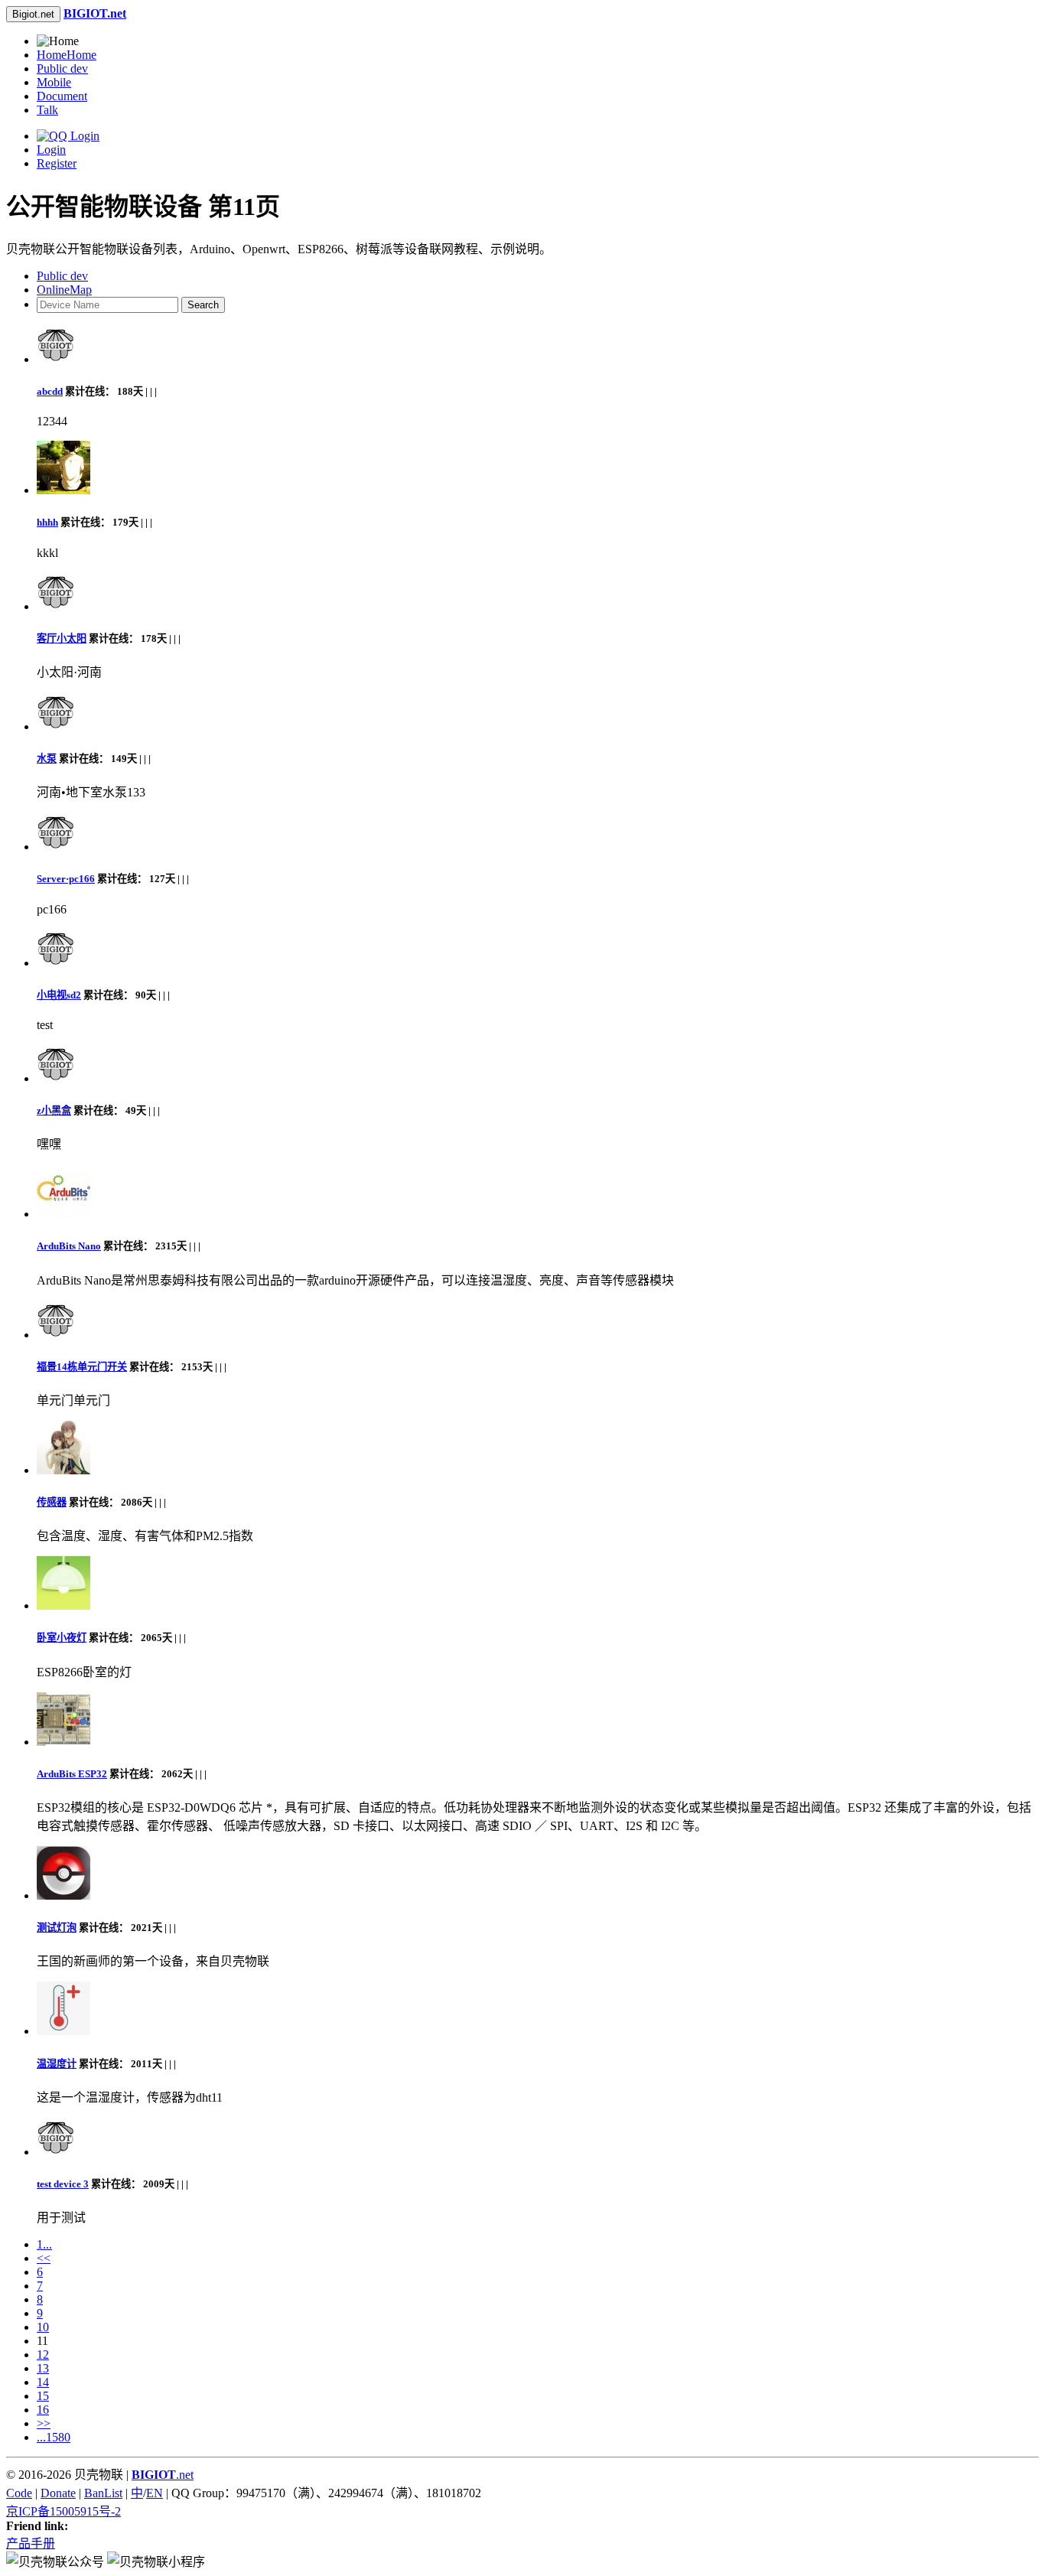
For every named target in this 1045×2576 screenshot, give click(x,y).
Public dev (62, 68)
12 (43, 2355)
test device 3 (63, 2184)
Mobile (54, 82)
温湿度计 (57, 2064)
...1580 (54, 2437)
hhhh (47, 522)
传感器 (52, 1502)
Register (57, 163)
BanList (103, 2493)
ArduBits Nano (69, 1246)
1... (44, 2244)
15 (43, 2396)
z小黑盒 (54, 1111)
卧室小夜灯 (62, 1638)
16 (43, 2410)
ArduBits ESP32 (72, 1774)
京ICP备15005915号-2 (63, 2511)
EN (155, 2493)
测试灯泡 (57, 1928)
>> (44, 2423)
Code (19, 2493)
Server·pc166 (66, 879)
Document (62, 96)
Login (51, 150)
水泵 (47, 759)
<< (44, 2258)
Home (67, 55)
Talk (47, 110)
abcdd (50, 391)
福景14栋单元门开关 (82, 1367)
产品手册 (31, 2543)
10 (43, 2327)
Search (203, 305)
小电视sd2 (59, 995)
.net (163, 2475)
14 (43, 2382)
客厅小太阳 (62, 638)
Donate (58, 2493)
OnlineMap (64, 290)
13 (43, 2368)
